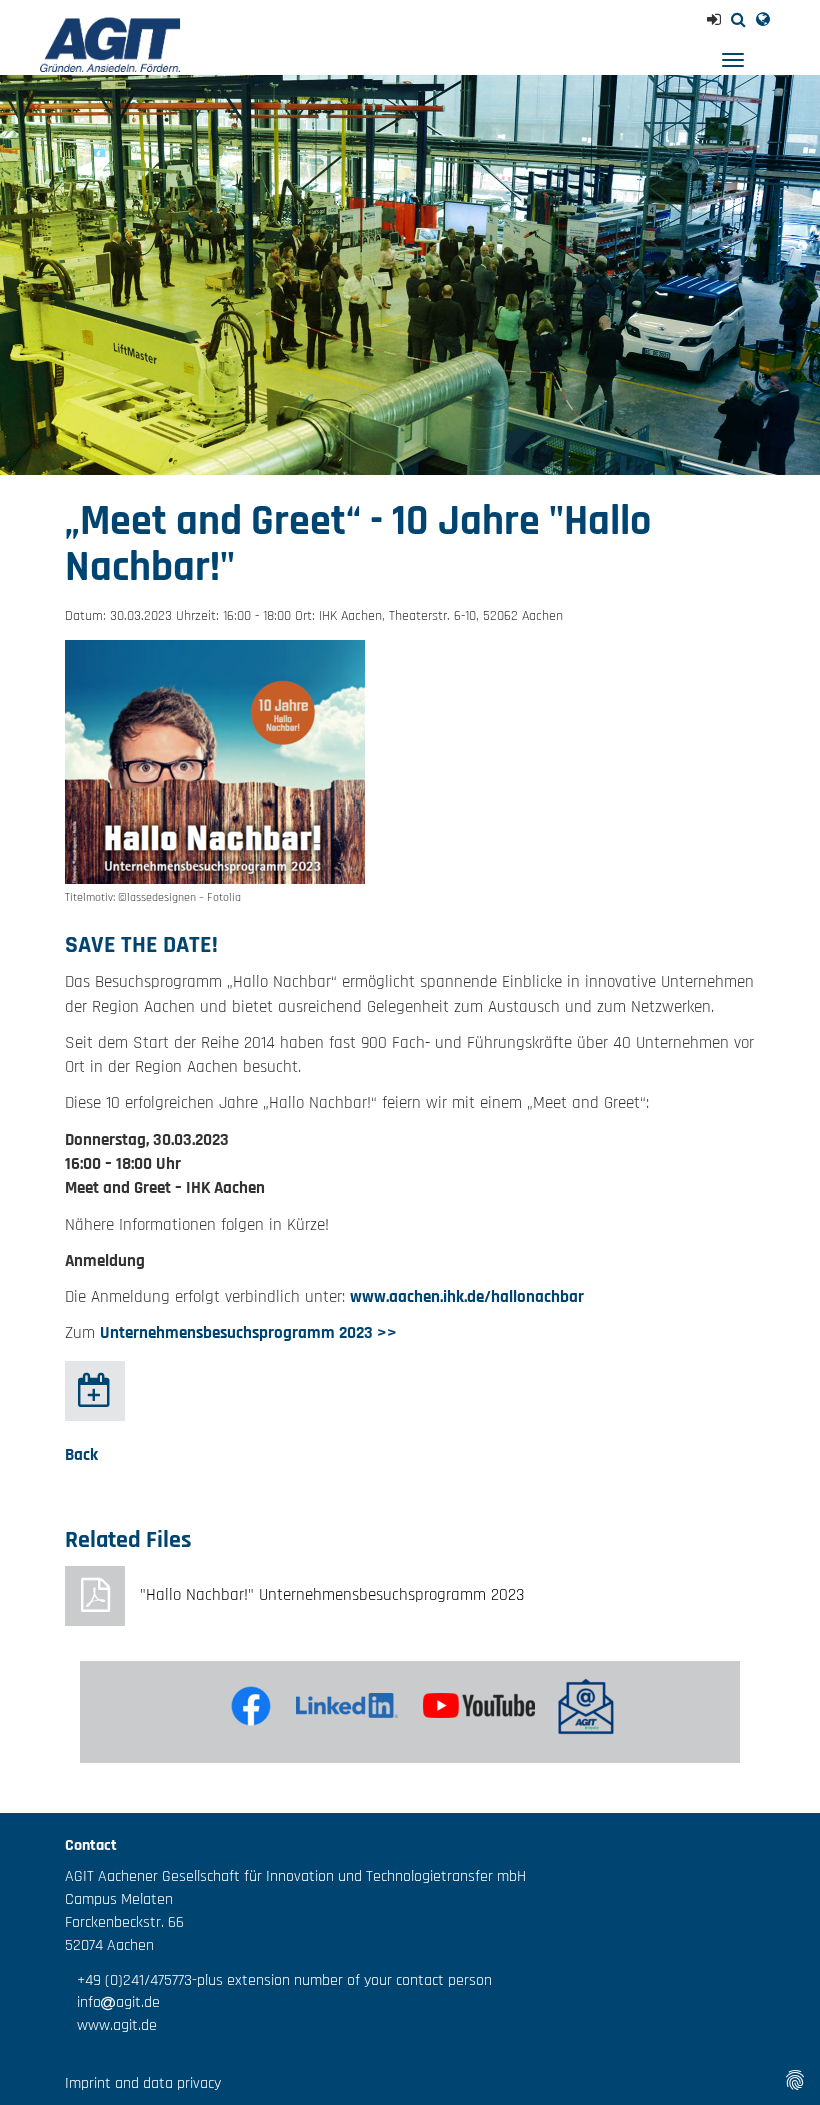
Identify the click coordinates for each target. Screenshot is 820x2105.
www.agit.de (111, 2025)
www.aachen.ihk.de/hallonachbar (467, 1297)
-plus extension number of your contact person (342, 1980)
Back (81, 1455)
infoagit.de (112, 2002)
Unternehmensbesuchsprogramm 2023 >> (248, 1333)
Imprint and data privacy (143, 2083)
